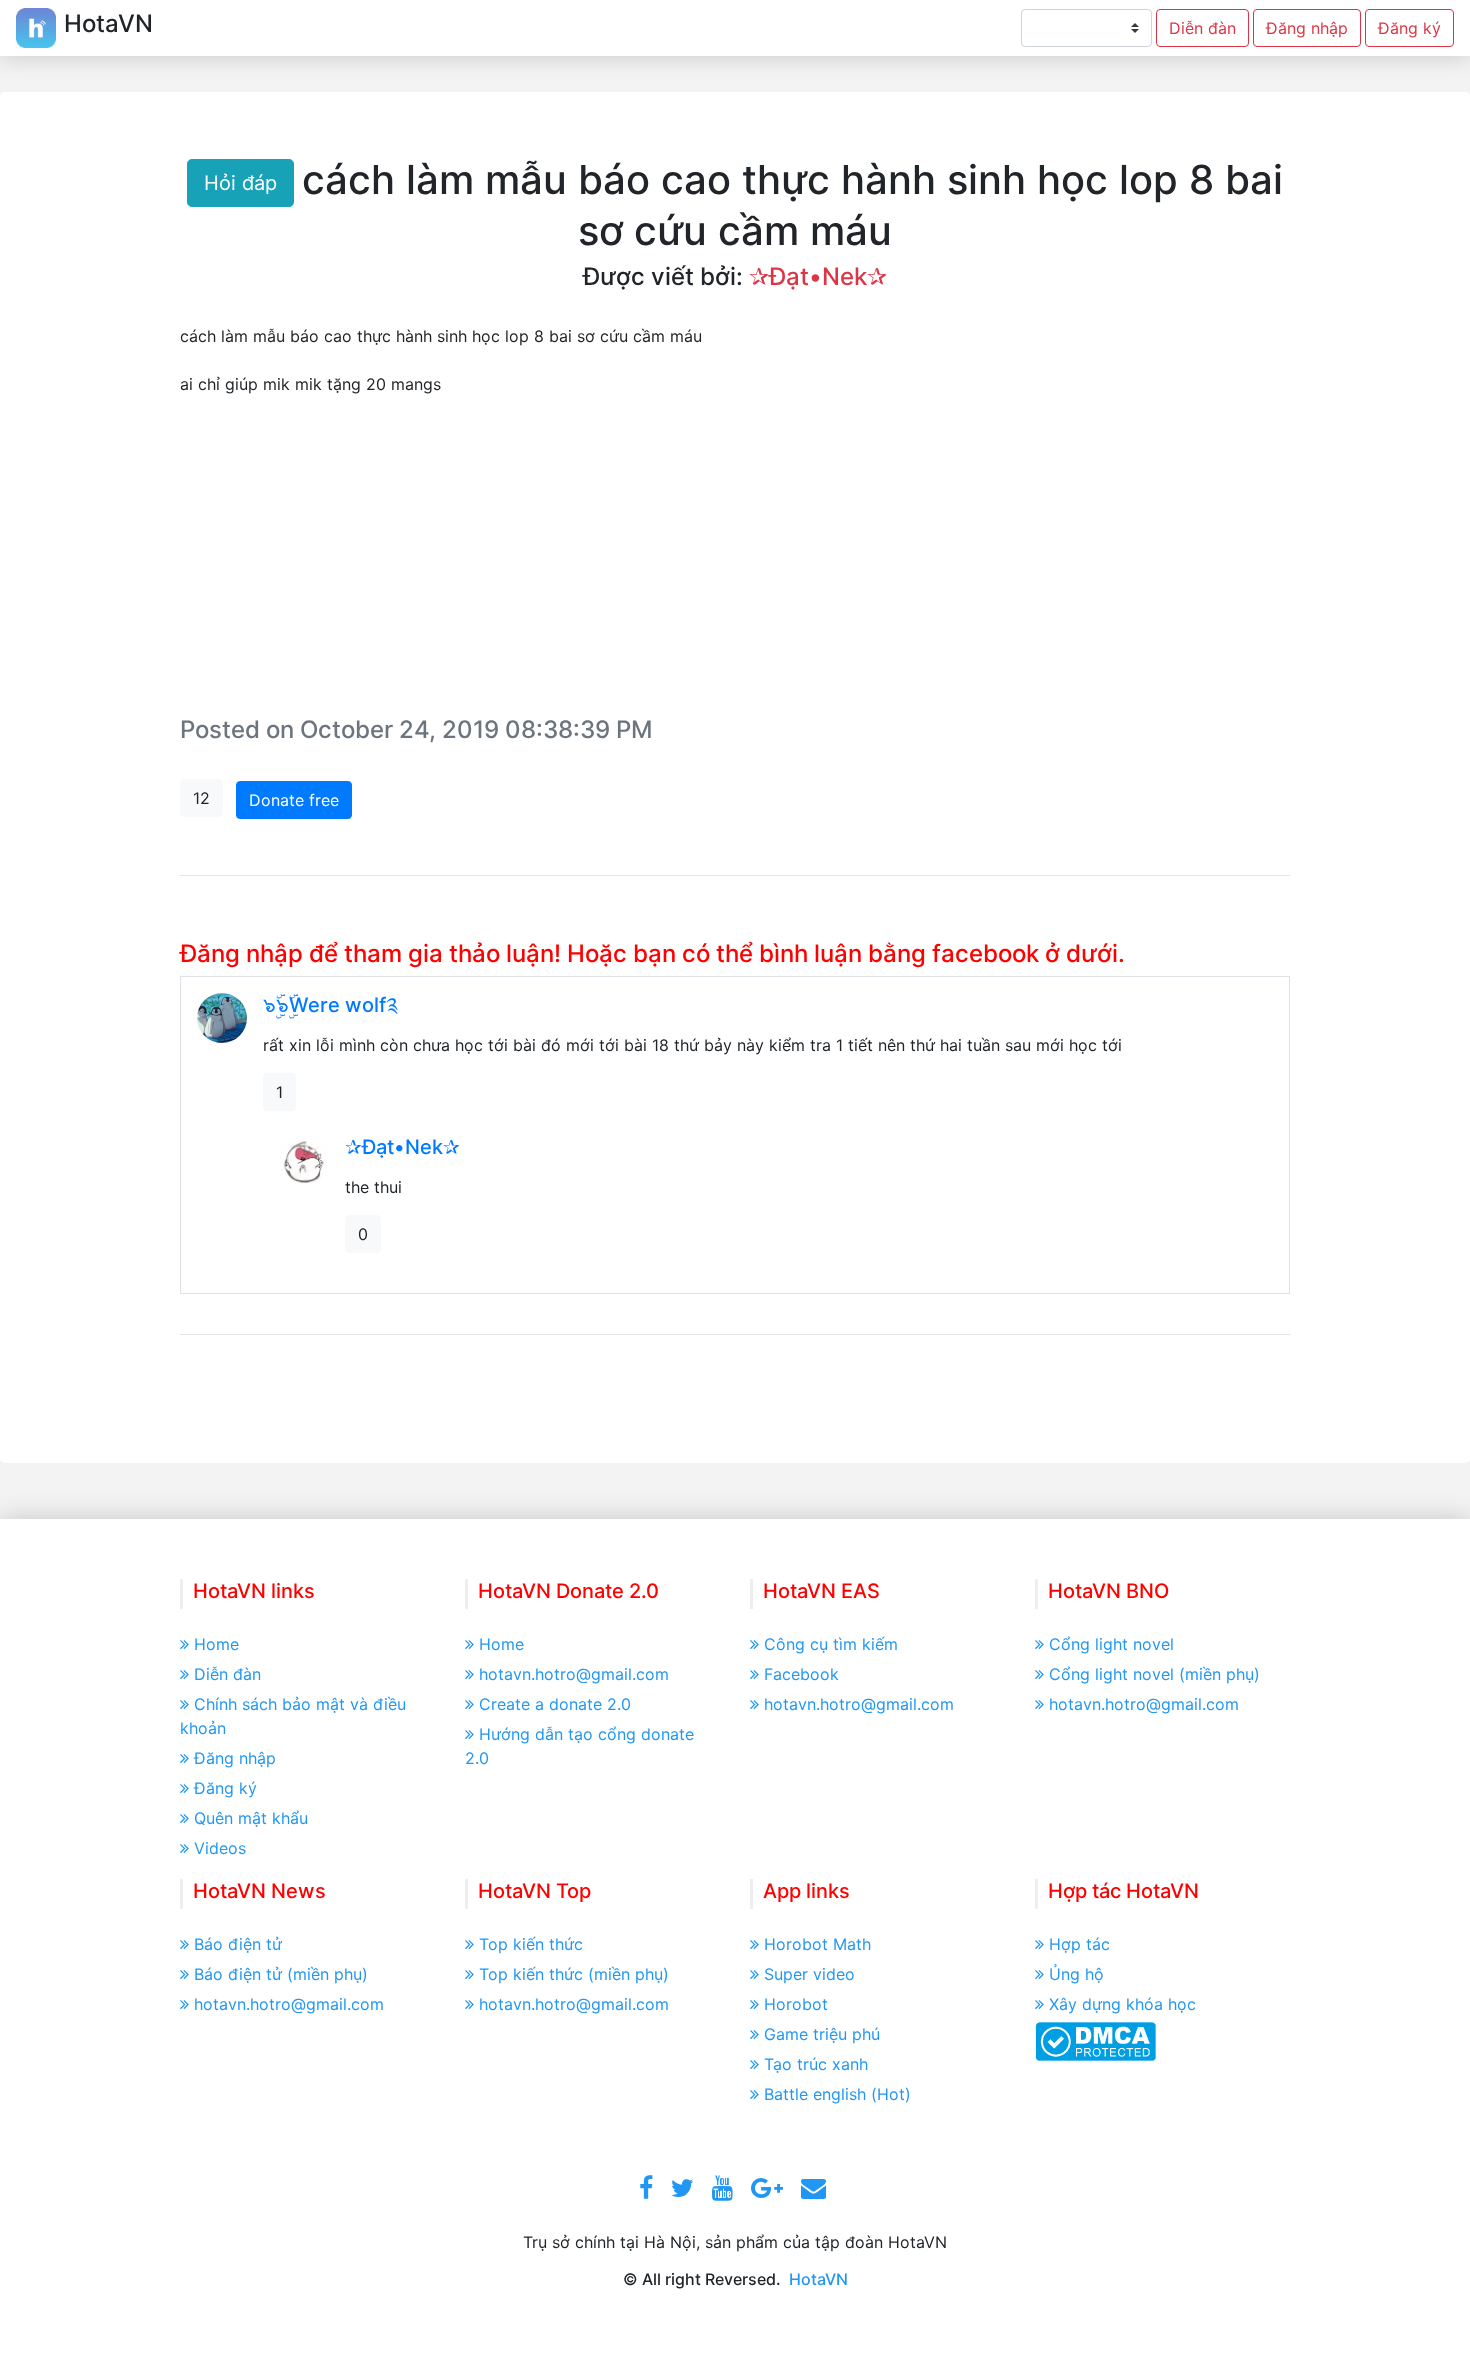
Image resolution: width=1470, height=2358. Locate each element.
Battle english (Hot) (837, 2094)
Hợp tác (1079, 1944)
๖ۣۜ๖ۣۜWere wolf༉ (330, 1005)
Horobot (796, 2004)
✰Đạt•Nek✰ (818, 276)
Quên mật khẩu (251, 1818)
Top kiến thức (531, 1944)
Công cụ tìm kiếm (831, 1644)
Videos (220, 1848)
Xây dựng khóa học (1122, 2004)
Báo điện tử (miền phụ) (281, 1974)
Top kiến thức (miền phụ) (574, 1974)
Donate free (294, 800)
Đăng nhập (1307, 28)
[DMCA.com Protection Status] (1095, 2040)
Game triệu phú (822, 2034)
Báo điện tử (238, 1944)
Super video (809, 1974)
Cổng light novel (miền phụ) (1154, 1674)
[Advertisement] (735, 560)
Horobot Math (817, 1944)
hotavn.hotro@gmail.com (574, 1674)
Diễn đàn (1202, 28)
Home (216, 1644)
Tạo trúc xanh (816, 2064)
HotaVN (818, 2279)
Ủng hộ (1076, 1974)
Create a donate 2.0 (555, 1704)
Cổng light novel (1111, 1644)
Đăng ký (1409, 28)
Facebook (801, 1674)
